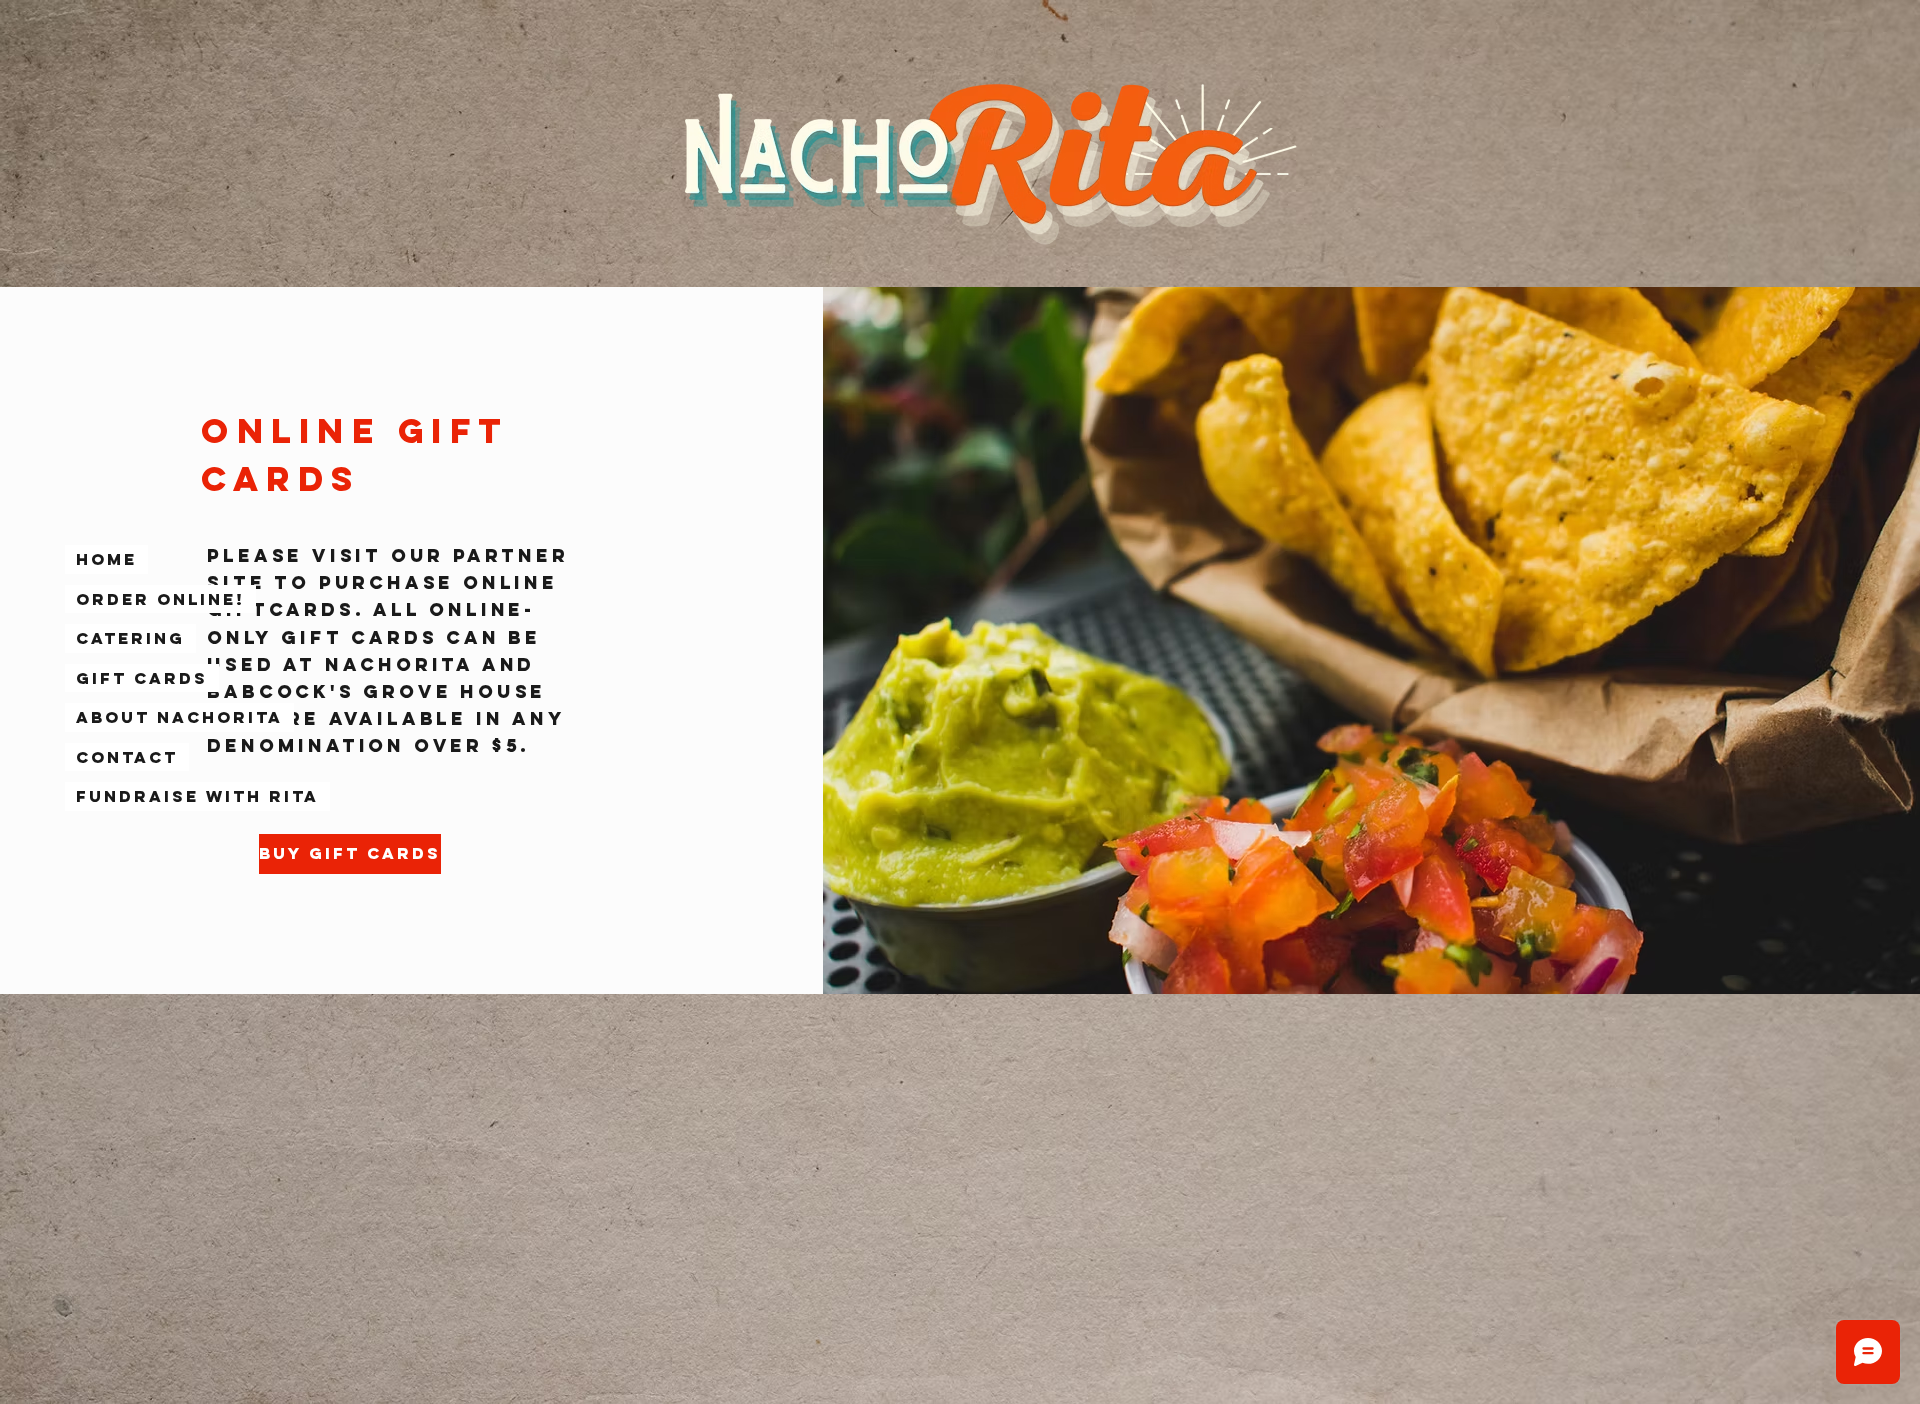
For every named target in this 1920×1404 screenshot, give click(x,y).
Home (106, 559)
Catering (130, 638)
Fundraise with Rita (197, 796)
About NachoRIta (179, 717)
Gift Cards (142, 678)
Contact (127, 757)
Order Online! (160, 599)
